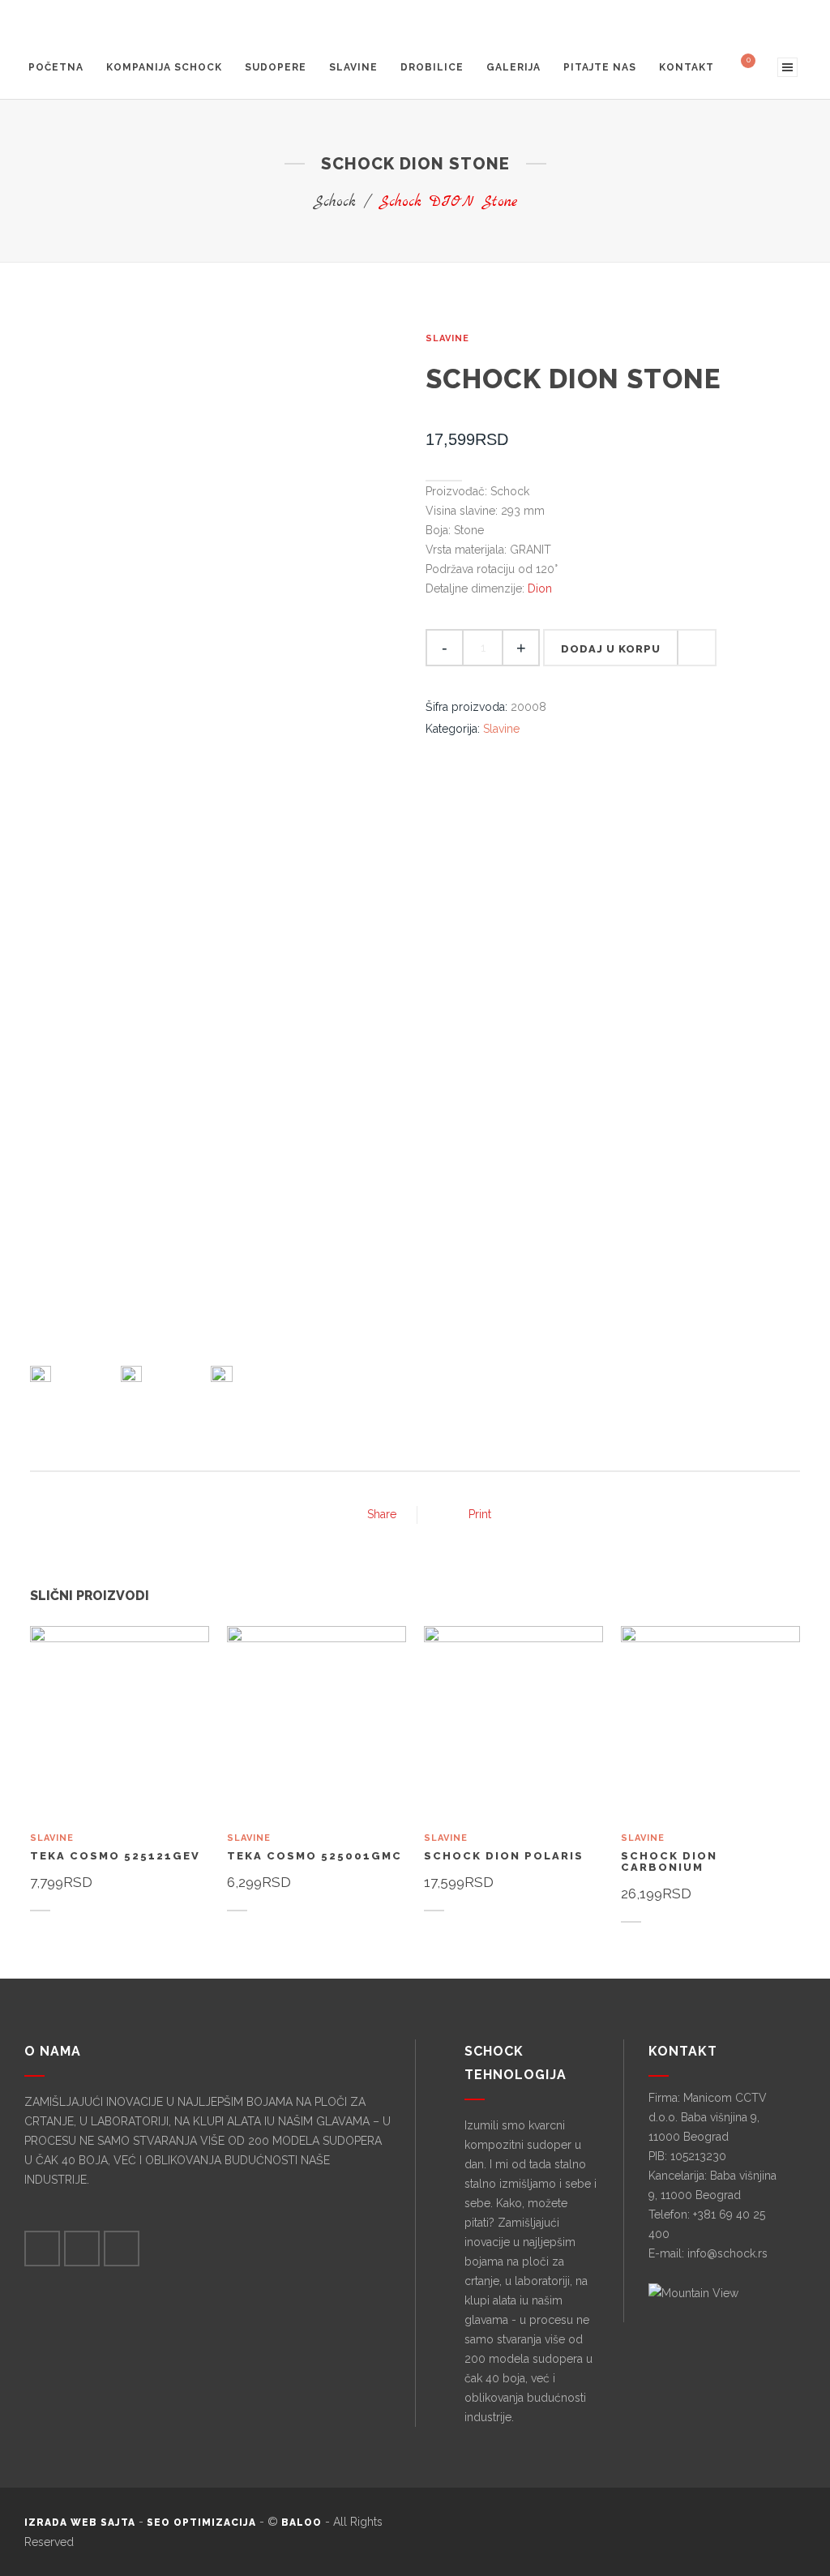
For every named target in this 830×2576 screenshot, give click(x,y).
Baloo (302, 2523)
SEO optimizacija (201, 2523)
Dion (540, 588)
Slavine (447, 338)
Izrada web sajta (80, 2523)
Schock (334, 202)
